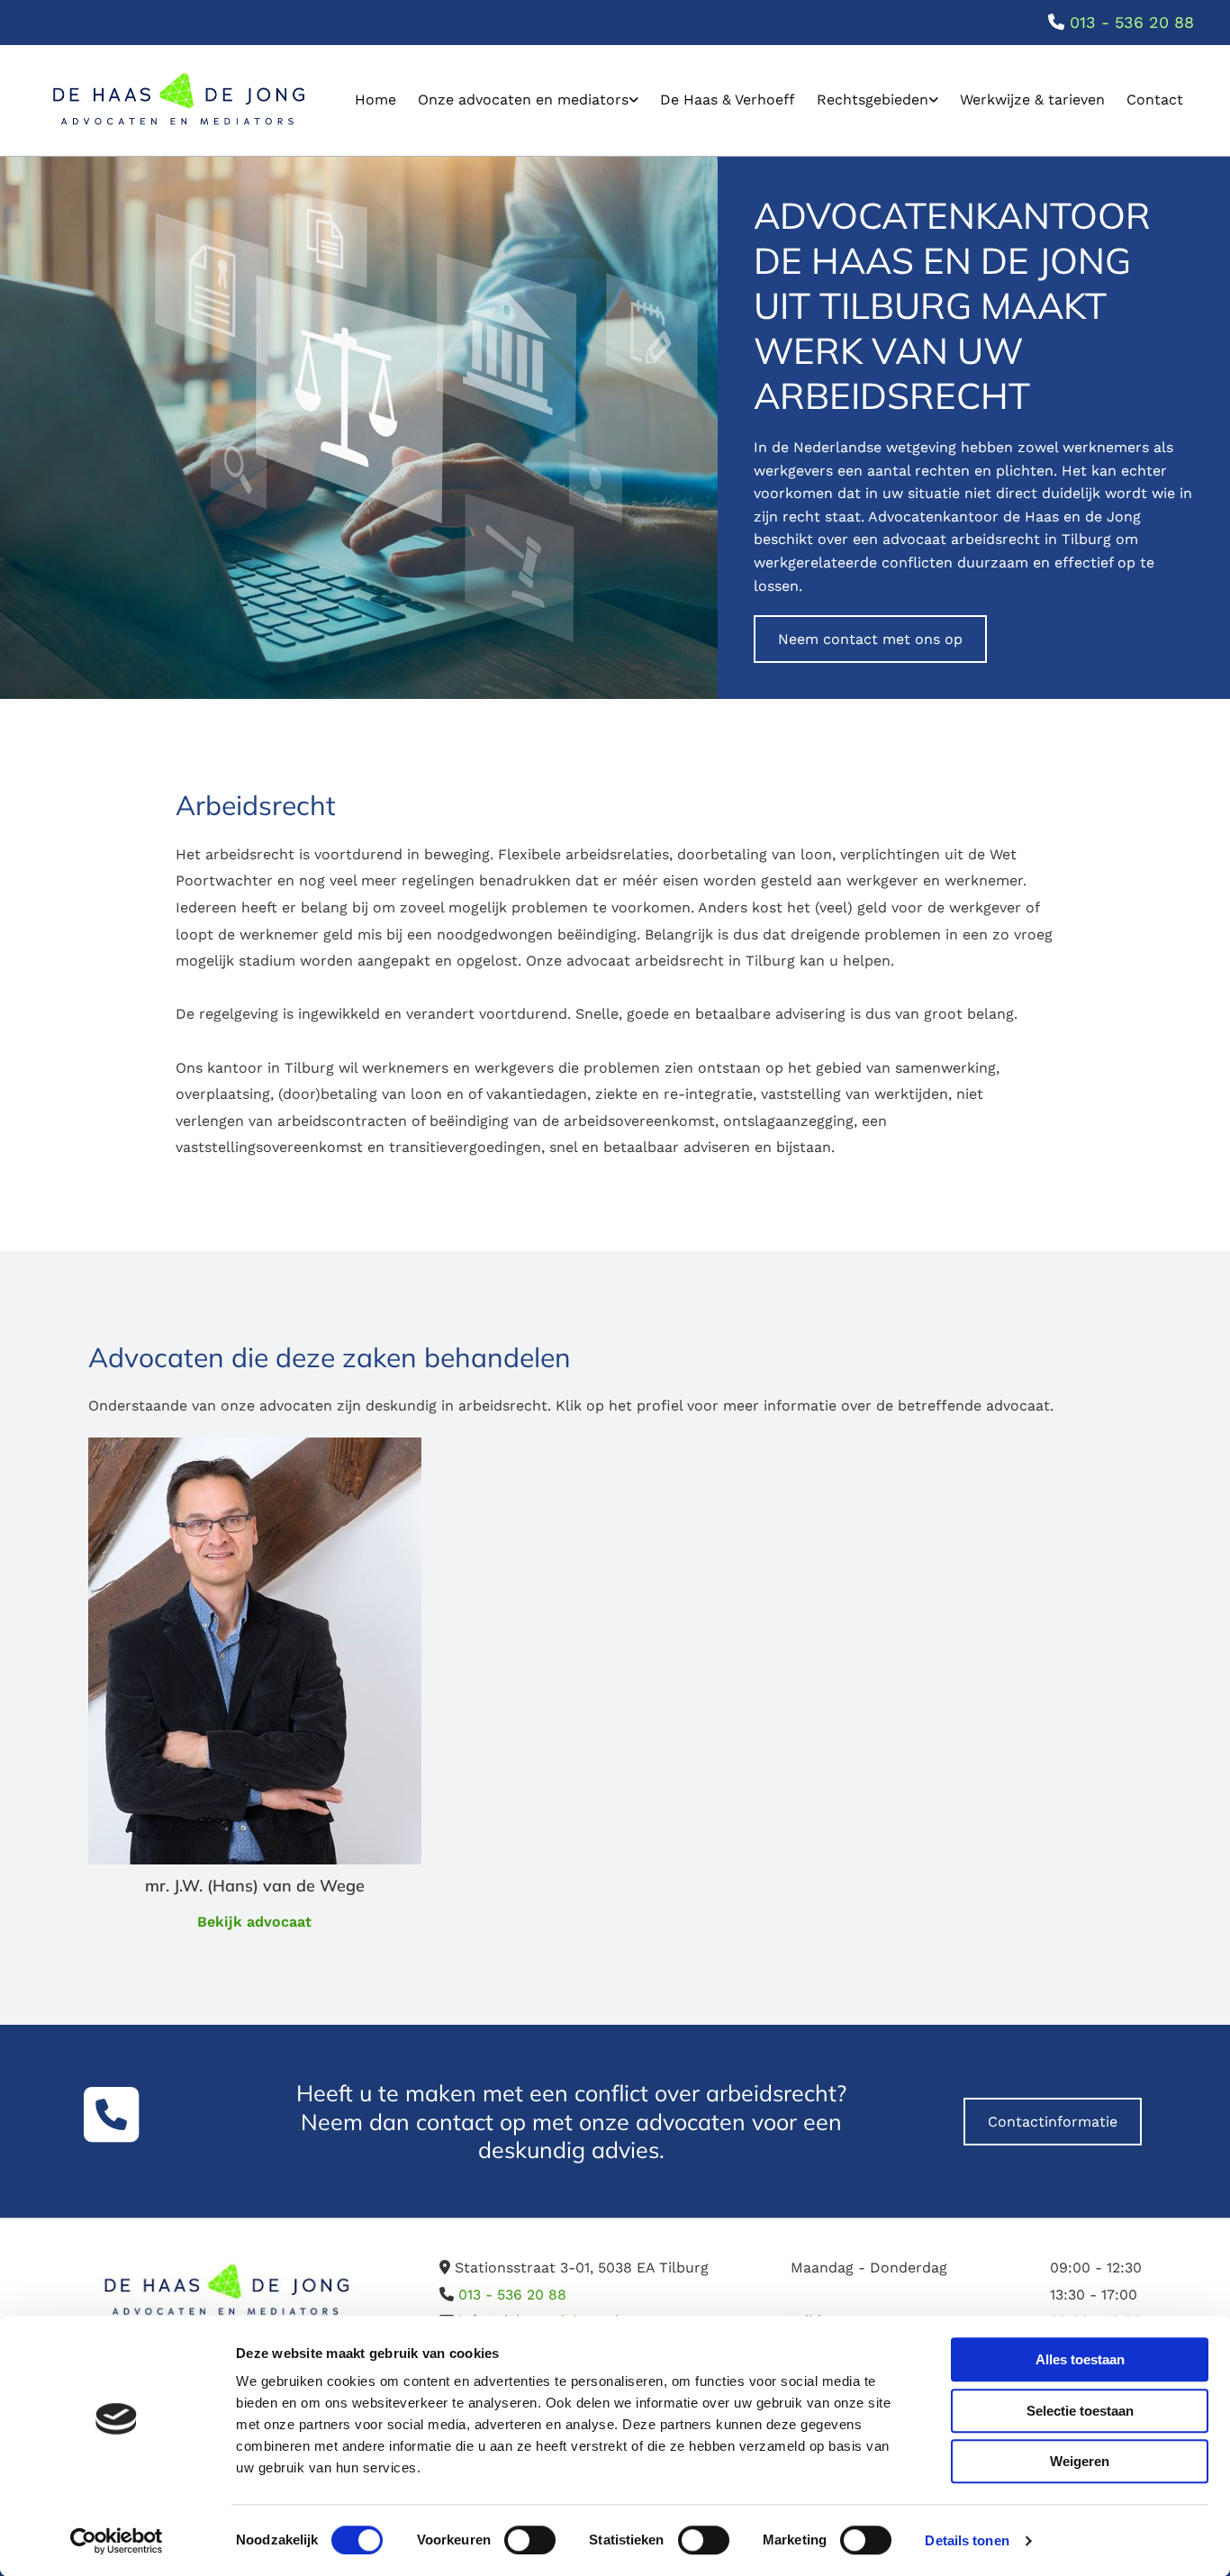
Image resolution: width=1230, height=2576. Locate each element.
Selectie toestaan (1080, 2411)
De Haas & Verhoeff (728, 100)
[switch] (530, 2540)
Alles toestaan (1080, 2359)
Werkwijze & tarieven (1032, 100)
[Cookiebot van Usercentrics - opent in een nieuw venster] (117, 2541)
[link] (528, 100)
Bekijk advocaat (254, 1922)
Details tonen (967, 2540)
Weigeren (1080, 2461)
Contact (1155, 100)
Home (375, 100)
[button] (870, 639)
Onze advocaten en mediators (523, 100)
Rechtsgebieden (873, 100)
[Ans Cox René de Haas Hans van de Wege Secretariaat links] (634, 100)
